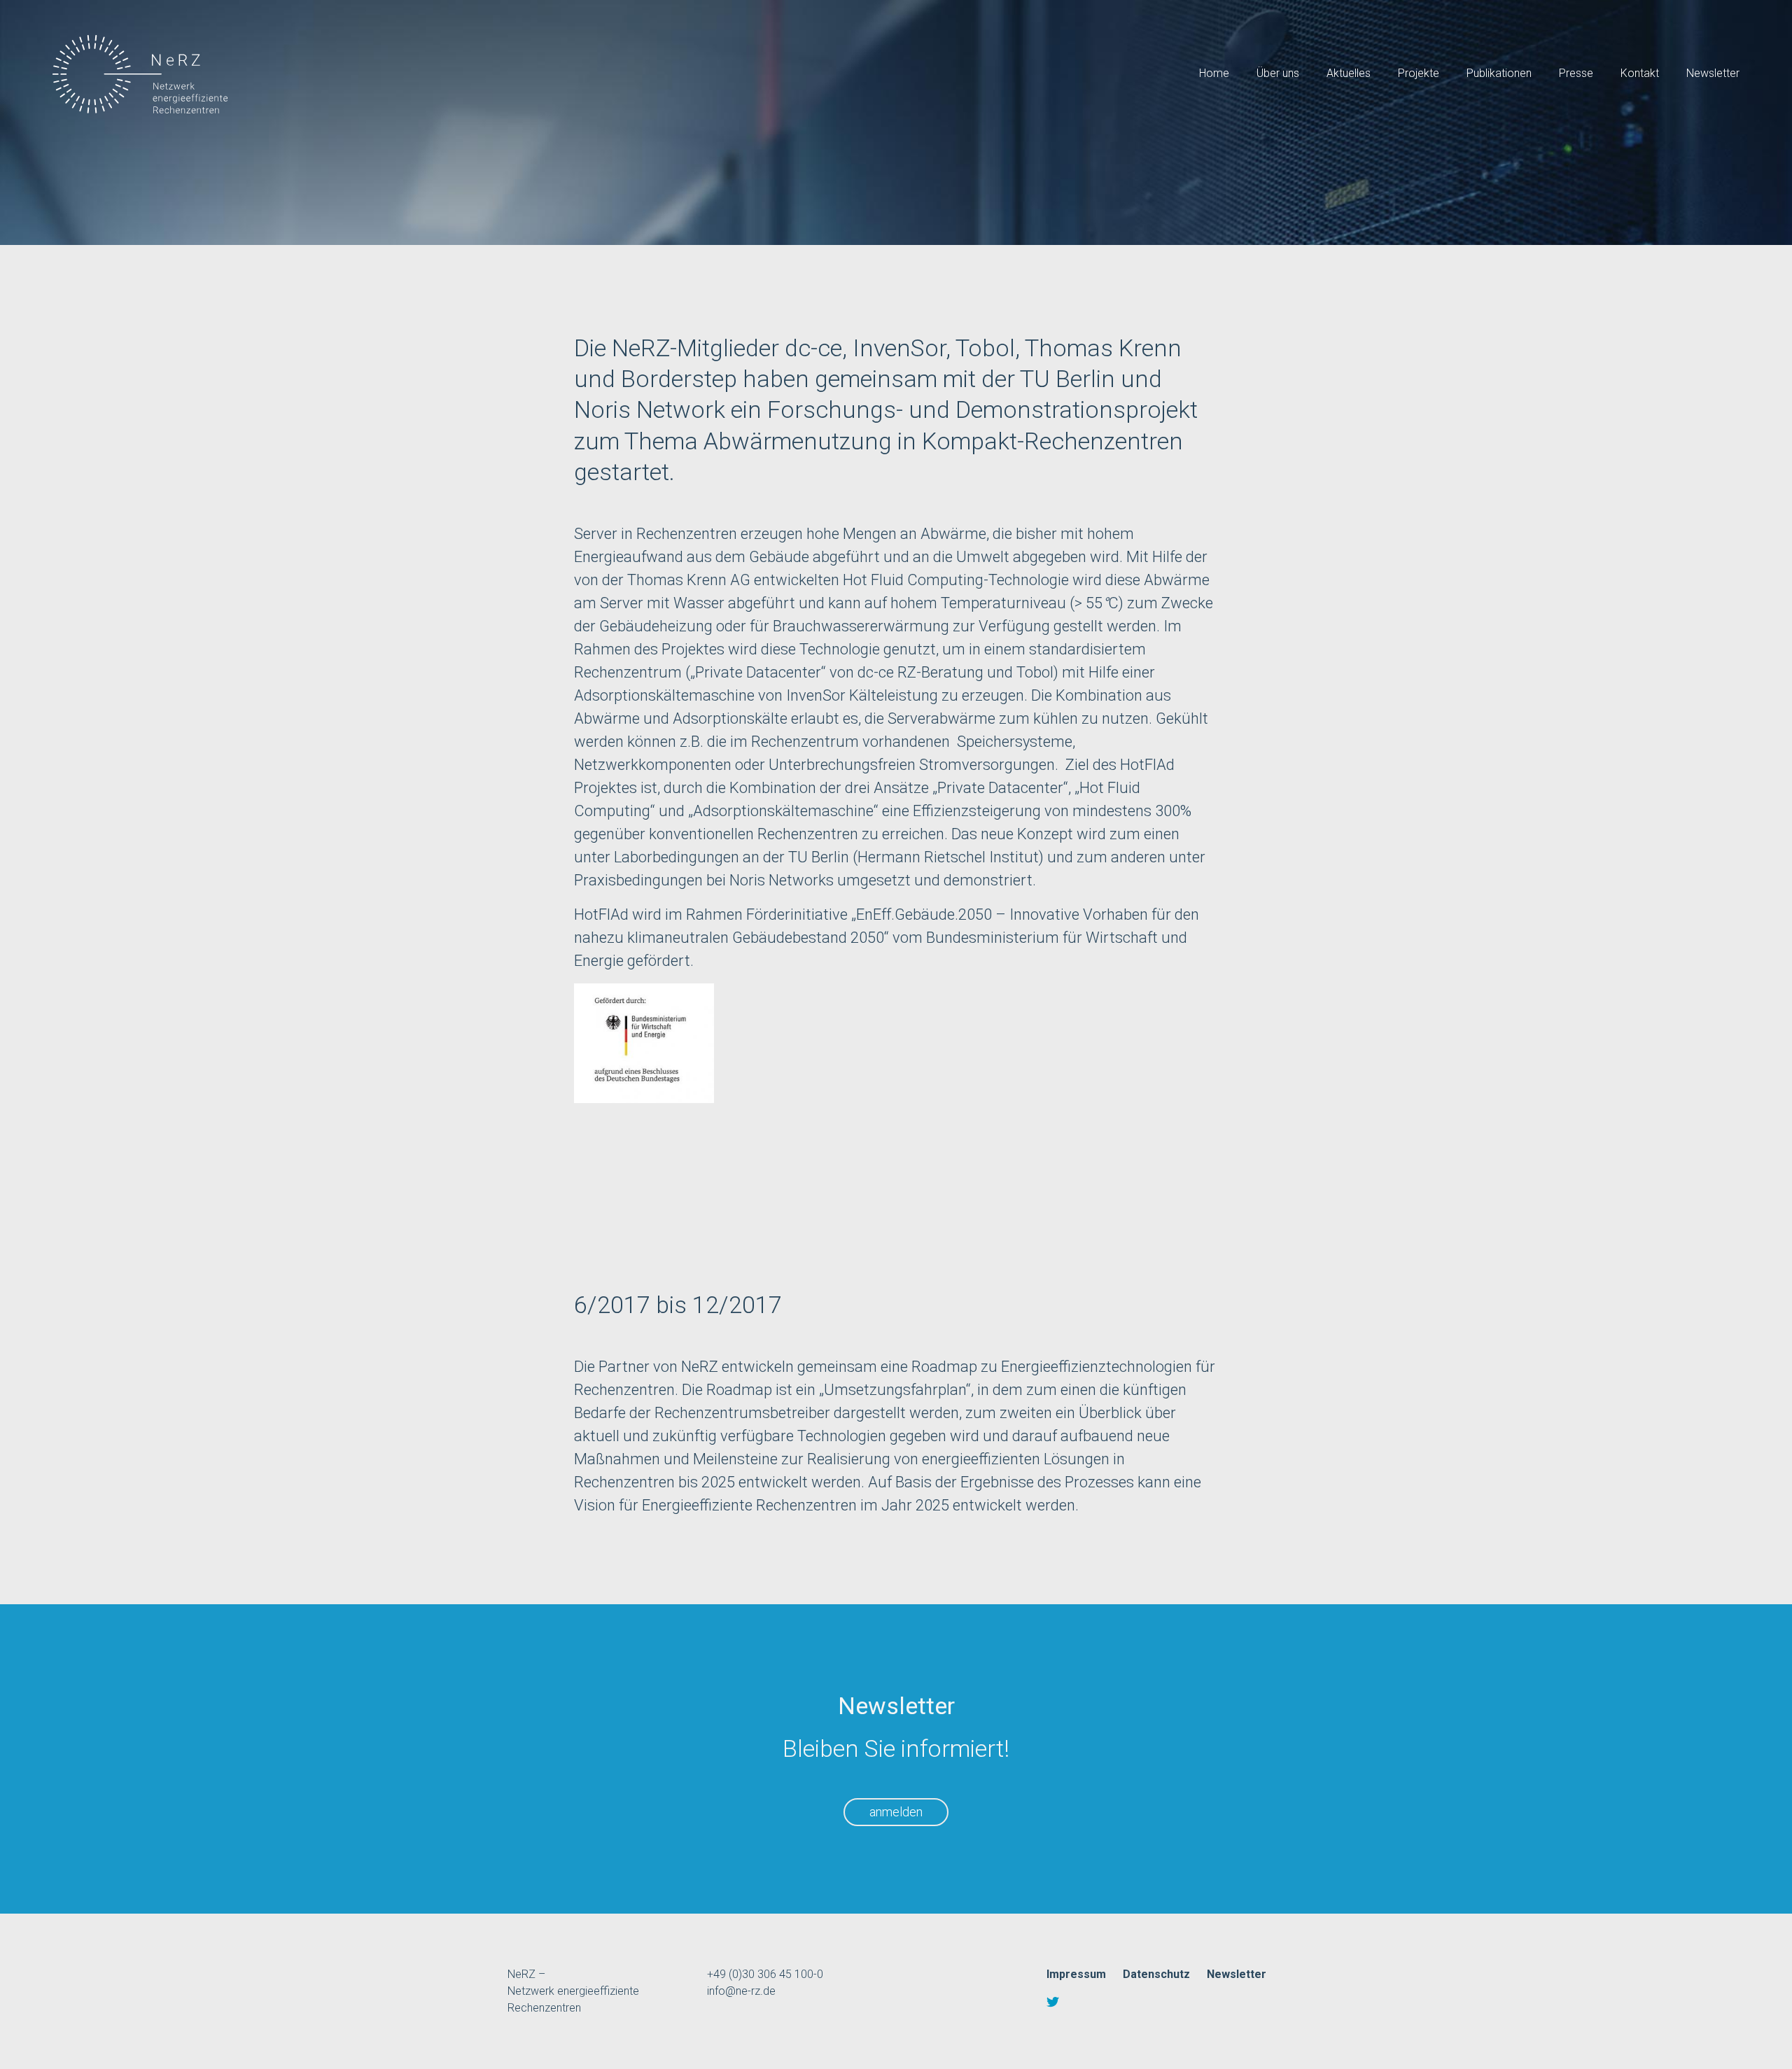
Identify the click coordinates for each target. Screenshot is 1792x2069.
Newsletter (1713, 73)
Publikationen (1499, 73)
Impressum (1076, 1974)
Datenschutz (1156, 1974)
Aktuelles (1349, 73)
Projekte (1419, 73)
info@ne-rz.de (741, 1991)
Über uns (1278, 73)
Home (1214, 73)
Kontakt (1640, 73)
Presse (1576, 73)
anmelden (896, 1812)
